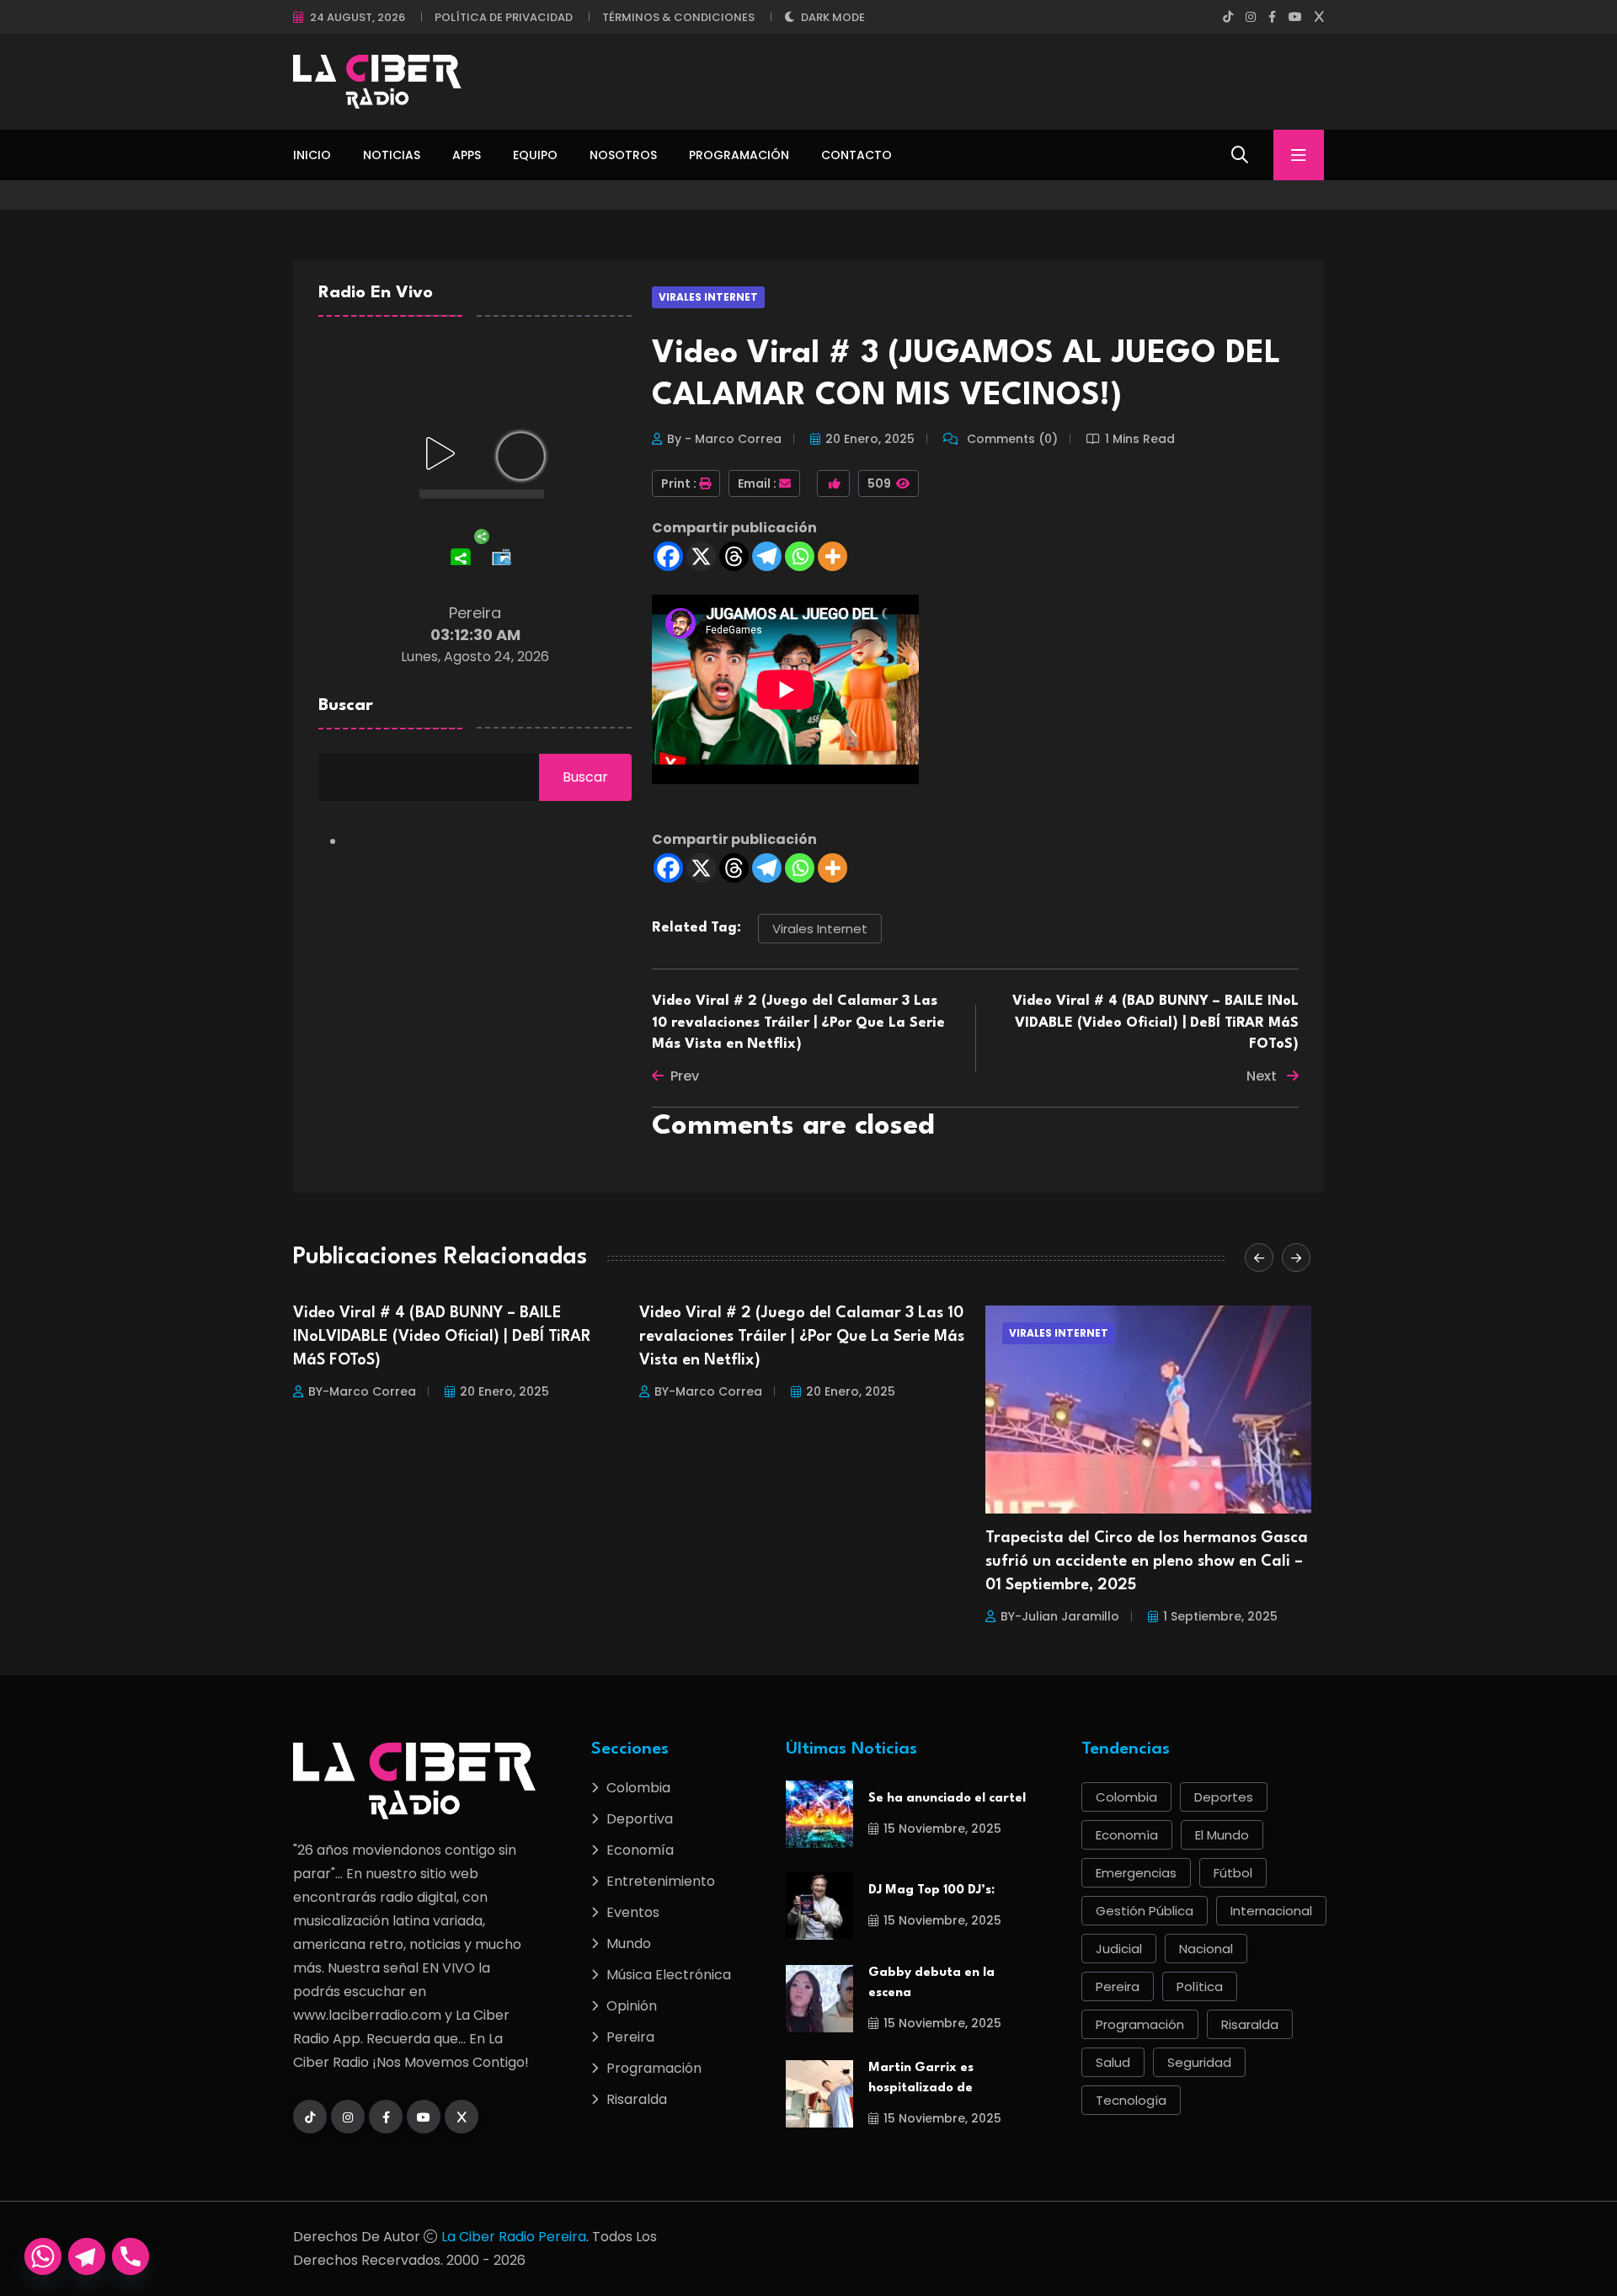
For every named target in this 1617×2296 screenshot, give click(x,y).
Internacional (1271, 1911)
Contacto (857, 155)
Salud (1113, 2062)
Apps (467, 155)
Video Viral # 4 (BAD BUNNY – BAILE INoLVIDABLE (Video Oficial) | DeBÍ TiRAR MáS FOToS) (1155, 1023)
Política (1200, 1986)
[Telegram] (767, 556)
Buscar (346, 706)
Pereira (630, 2037)
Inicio (312, 155)
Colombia (638, 1788)
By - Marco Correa (724, 439)
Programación (739, 155)
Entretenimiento (661, 1881)
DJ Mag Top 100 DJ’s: (931, 1890)
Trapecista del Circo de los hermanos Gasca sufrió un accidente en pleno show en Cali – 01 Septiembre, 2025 (800, 1562)
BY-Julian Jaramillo (714, 1616)
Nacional (1206, 1949)
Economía (640, 1850)
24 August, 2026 (358, 17)
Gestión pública (1145, 1911)
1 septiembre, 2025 (874, 1616)
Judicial (1119, 1949)
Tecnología (1131, 2100)
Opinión (632, 2006)
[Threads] (734, 556)
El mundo (1222, 1835)
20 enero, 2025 (870, 439)
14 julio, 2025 (1203, 1593)
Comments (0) (1011, 439)
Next (1263, 1076)
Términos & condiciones (678, 17)
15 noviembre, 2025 (942, 1829)
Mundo (629, 1944)
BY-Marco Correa (362, 1391)
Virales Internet (708, 297)
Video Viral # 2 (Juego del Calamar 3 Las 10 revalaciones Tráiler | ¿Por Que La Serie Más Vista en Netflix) (798, 1023)
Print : (679, 483)
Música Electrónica (669, 1975)
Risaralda (637, 2099)
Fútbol (1233, 1873)
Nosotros (623, 155)
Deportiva (640, 1819)
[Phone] (131, 2256)
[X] (701, 556)
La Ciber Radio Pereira (514, 2237)
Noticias (392, 155)
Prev (685, 1076)
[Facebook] (668, 556)
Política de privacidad (504, 17)
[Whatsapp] (800, 556)
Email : (757, 483)
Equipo (535, 155)
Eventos (633, 1912)
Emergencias (1136, 1873)
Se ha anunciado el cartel (947, 1799)
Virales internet (820, 929)
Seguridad (1199, 2062)
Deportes (1224, 1797)
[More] (833, 556)
